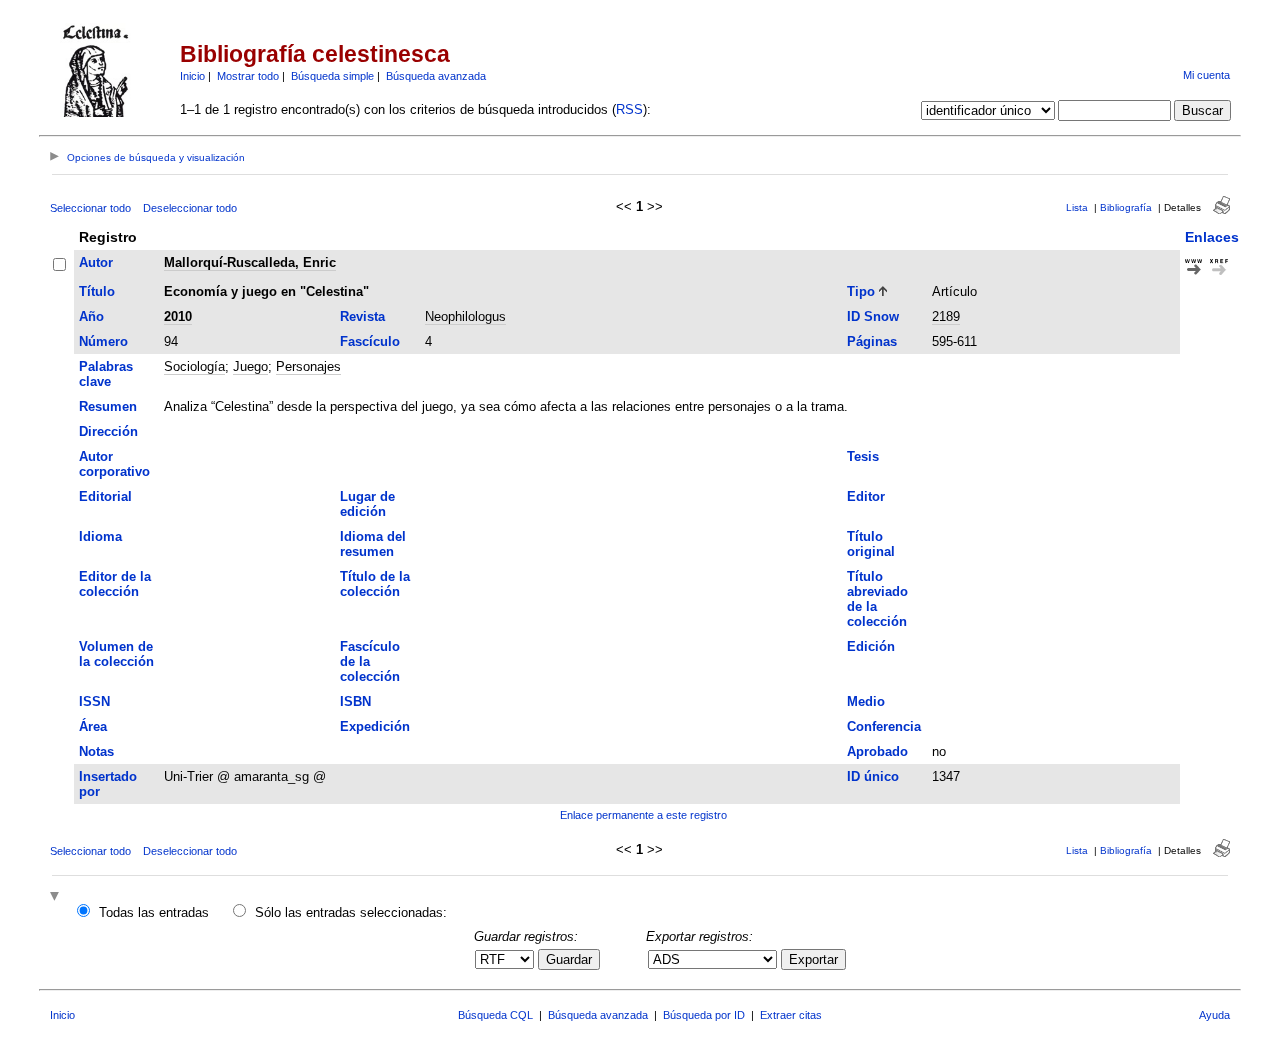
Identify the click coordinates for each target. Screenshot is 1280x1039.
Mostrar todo (248, 76)
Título (97, 291)
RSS (629, 109)
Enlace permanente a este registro (643, 815)
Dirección (108, 431)
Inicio (192, 76)
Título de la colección (375, 584)
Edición (871, 646)
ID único (873, 776)
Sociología (194, 366)
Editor (866, 496)
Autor (96, 262)
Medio (866, 701)
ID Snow (873, 316)
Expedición (375, 726)
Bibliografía (1126, 207)
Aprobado (877, 751)
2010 (178, 316)
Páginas (872, 341)
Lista (1077, 207)
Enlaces (1212, 237)
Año (91, 316)
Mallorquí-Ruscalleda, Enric (250, 262)
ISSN (94, 701)
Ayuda (1214, 1015)
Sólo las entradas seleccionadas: (351, 912)
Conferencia (884, 726)
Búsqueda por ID (704, 1015)
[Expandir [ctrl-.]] (57, 897)
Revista (362, 316)
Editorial (105, 496)
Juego (250, 366)
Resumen (108, 406)
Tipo (861, 291)
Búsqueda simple (332, 76)
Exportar (813, 959)
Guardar (569, 959)
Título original (871, 544)
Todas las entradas (154, 912)
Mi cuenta (1206, 75)
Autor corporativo (114, 464)
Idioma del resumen (373, 544)
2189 (946, 316)
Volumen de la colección (116, 654)
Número (103, 341)
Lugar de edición (367, 504)
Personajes (308, 366)
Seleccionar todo (90, 208)
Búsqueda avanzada (436, 76)
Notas (96, 751)
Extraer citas (791, 1015)
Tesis (863, 456)
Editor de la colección (115, 584)
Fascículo (370, 341)
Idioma (100, 536)
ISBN (355, 701)
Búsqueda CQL (495, 1015)
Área (93, 726)
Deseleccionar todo (190, 208)
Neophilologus (465, 316)
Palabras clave (106, 374)
